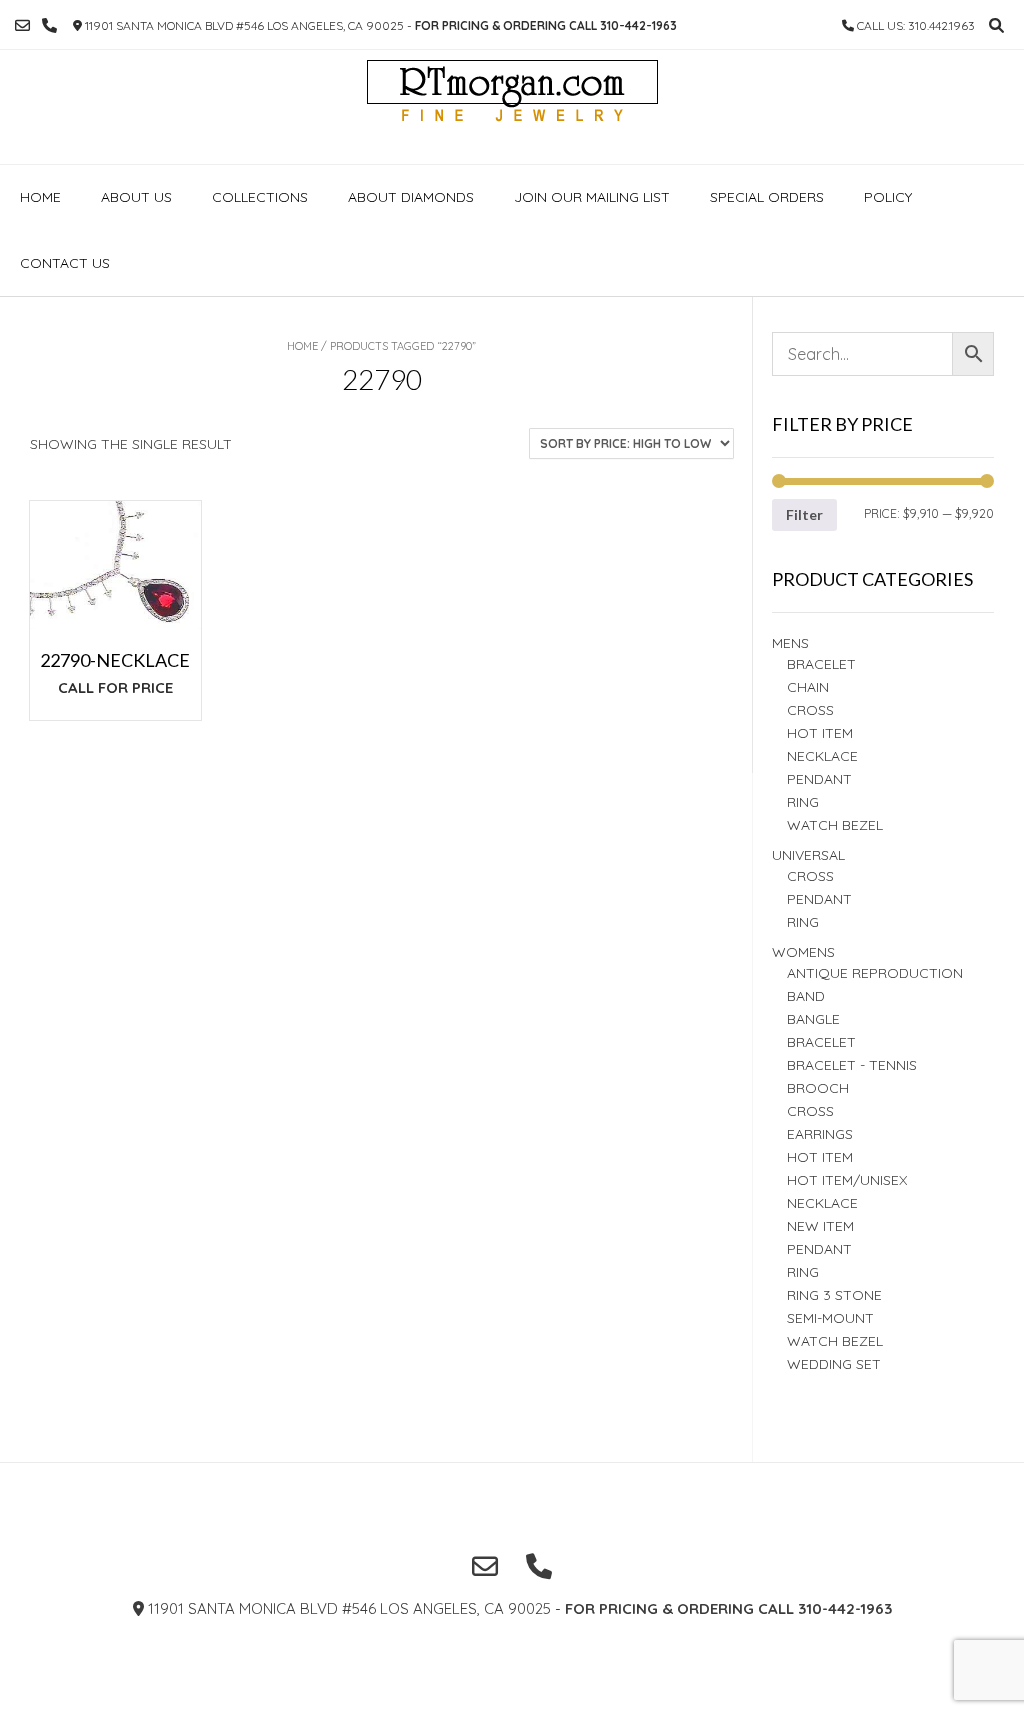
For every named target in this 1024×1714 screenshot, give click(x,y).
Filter (804, 514)
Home (40, 197)
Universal (808, 855)
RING (803, 802)
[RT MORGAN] (512, 107)
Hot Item (820, 733)
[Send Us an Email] (22, 25)
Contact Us (65, 263)
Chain (808, 687)
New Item (820, 1226)
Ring (803, 922)
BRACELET (821, 664)
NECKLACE (822, 1203)
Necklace (822, 756)
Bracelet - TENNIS (852, 1065)
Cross (810, 710)
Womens (803, 952)
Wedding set (834, 1364)
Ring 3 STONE (834, 1295)
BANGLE (813, 1019)
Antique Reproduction (875, 973)
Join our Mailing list (592, 197)
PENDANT (819, 899)
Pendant (819, 779)
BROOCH (818, 1088)
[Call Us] (49, 25)
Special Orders (767, 197)
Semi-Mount (830, 1318)
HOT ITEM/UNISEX (847, 1180)
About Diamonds (411, 197)
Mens (790, 643)
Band (806, 996)
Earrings (820, 1134)
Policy (888, 197)
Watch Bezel (835, 825)
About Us (136, 197)
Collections (260, 197)
